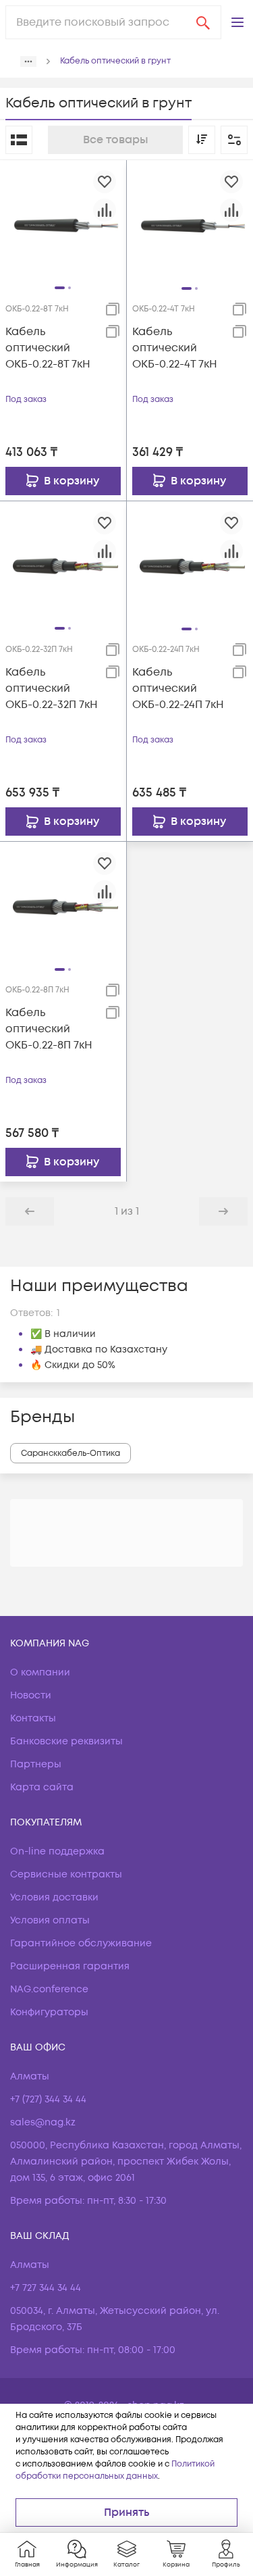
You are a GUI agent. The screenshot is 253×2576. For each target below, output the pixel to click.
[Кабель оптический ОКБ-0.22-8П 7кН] (63, 905)
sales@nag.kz (43, 2122)
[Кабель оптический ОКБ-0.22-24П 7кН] (190, 564)
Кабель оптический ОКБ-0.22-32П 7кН (52, 688)
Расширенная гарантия (70, 1966)
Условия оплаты (50, 1920)
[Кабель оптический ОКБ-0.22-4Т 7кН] (190, 223)
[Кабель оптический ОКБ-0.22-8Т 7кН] (63, 223)
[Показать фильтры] (234, 140)
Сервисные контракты (66, 1874)
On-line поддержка (57, 1851)
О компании (40, 1672)
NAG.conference (49, 1989)
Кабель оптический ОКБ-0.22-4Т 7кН (175, 348)
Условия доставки (54, 1897)
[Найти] (203, 22)
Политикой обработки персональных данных (115, 2470)
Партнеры (36, 1764)
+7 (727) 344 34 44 (48, 2099)
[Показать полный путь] (28, 61)
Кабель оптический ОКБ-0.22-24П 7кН (178, 688)
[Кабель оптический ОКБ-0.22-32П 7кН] (63, 563)
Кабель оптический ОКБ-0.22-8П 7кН (49, 1029)
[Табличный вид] (19, 140)
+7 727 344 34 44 (46, 2288)
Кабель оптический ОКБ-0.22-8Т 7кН (48, 348)
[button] (237, 22)
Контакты (33, 1718)
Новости (31, 1695)
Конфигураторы (49, 2012)
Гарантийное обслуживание (81, 1943)
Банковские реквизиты (66, 1741)
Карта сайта (42, 1787)
